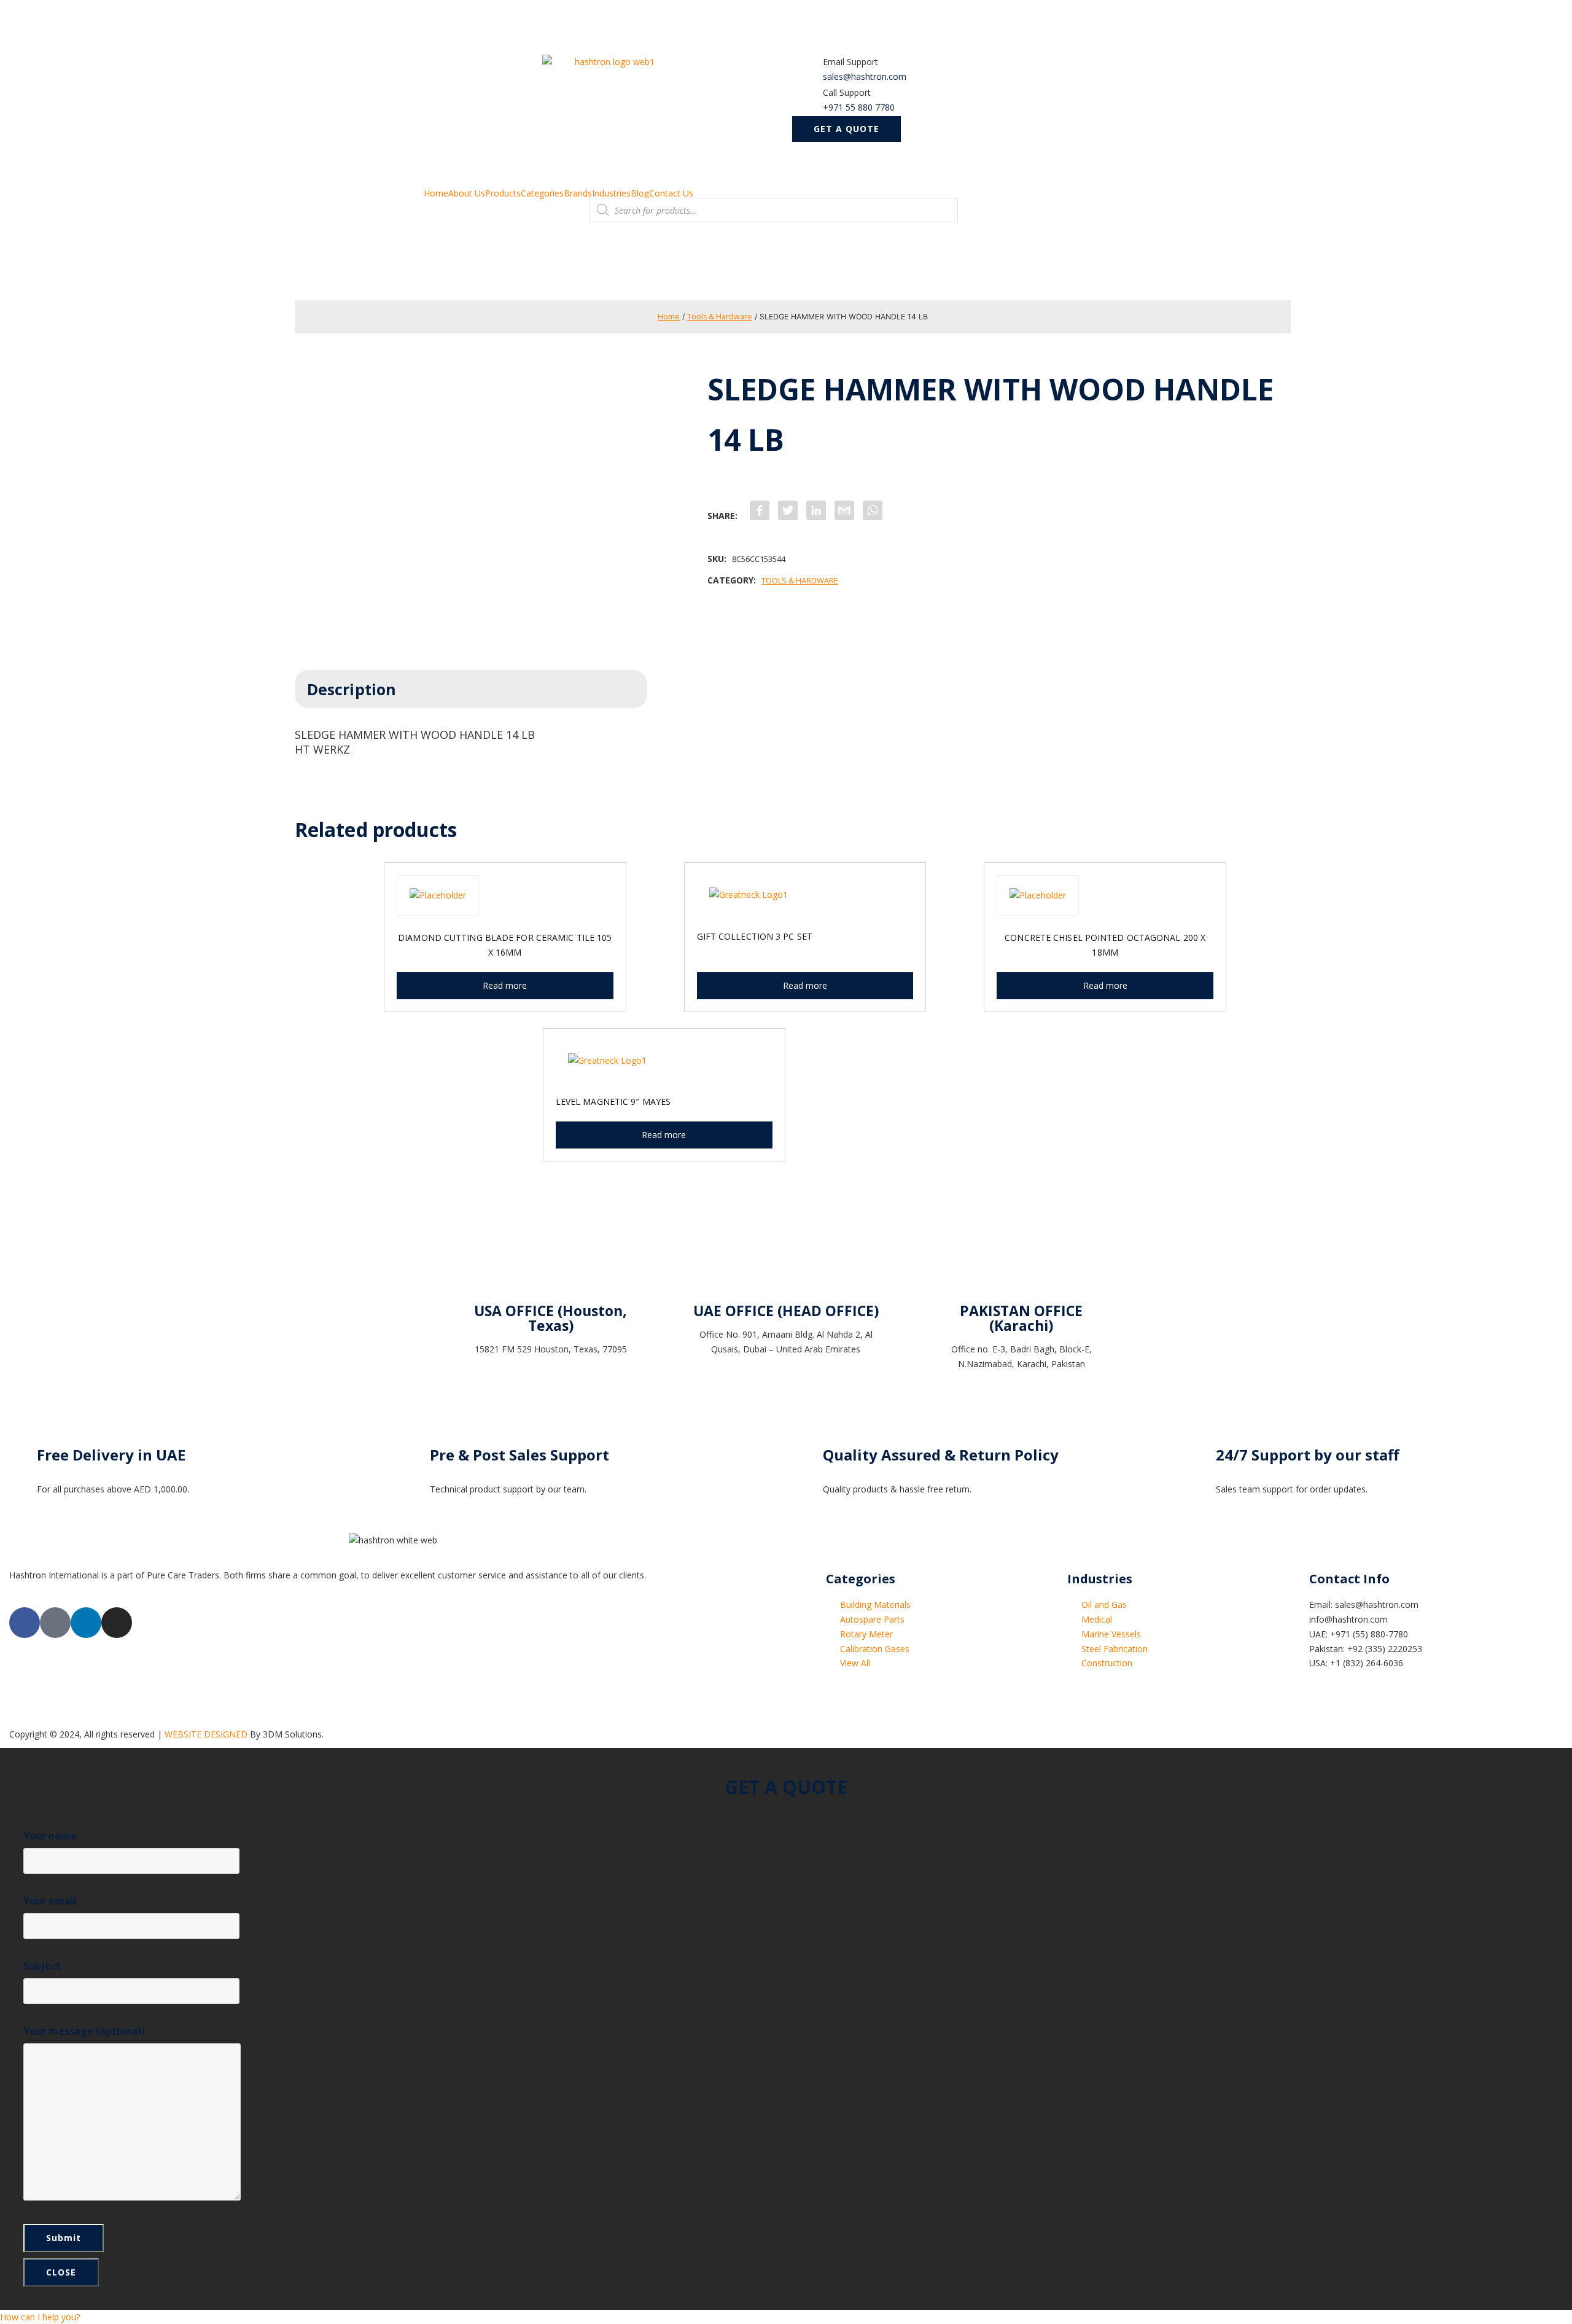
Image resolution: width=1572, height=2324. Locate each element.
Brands (578, 193)
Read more (505, 985)
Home (436, 193)
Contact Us (671, 193)
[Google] (55, 1623)
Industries (611, 193)
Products (503, 193)
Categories (542, 193)
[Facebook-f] (25, 1623)
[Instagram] (117, 1623)
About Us (467, 193)
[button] (846, 129)
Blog (640, 193)
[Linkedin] (86, 1623)
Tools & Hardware (720, 317)
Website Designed (206, 1734)
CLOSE (61, 2272)
